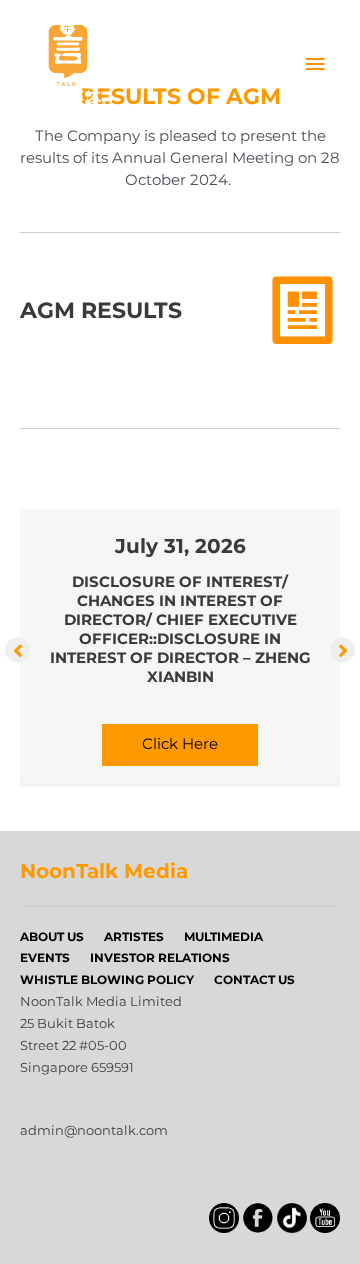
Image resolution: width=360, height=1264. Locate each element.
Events (45, 957)
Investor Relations (160, 957)
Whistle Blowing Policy (107, 979)
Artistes (134, 936)
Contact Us (254, 979)
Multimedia (223, 936)
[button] (17, 649)
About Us (52, 936)
